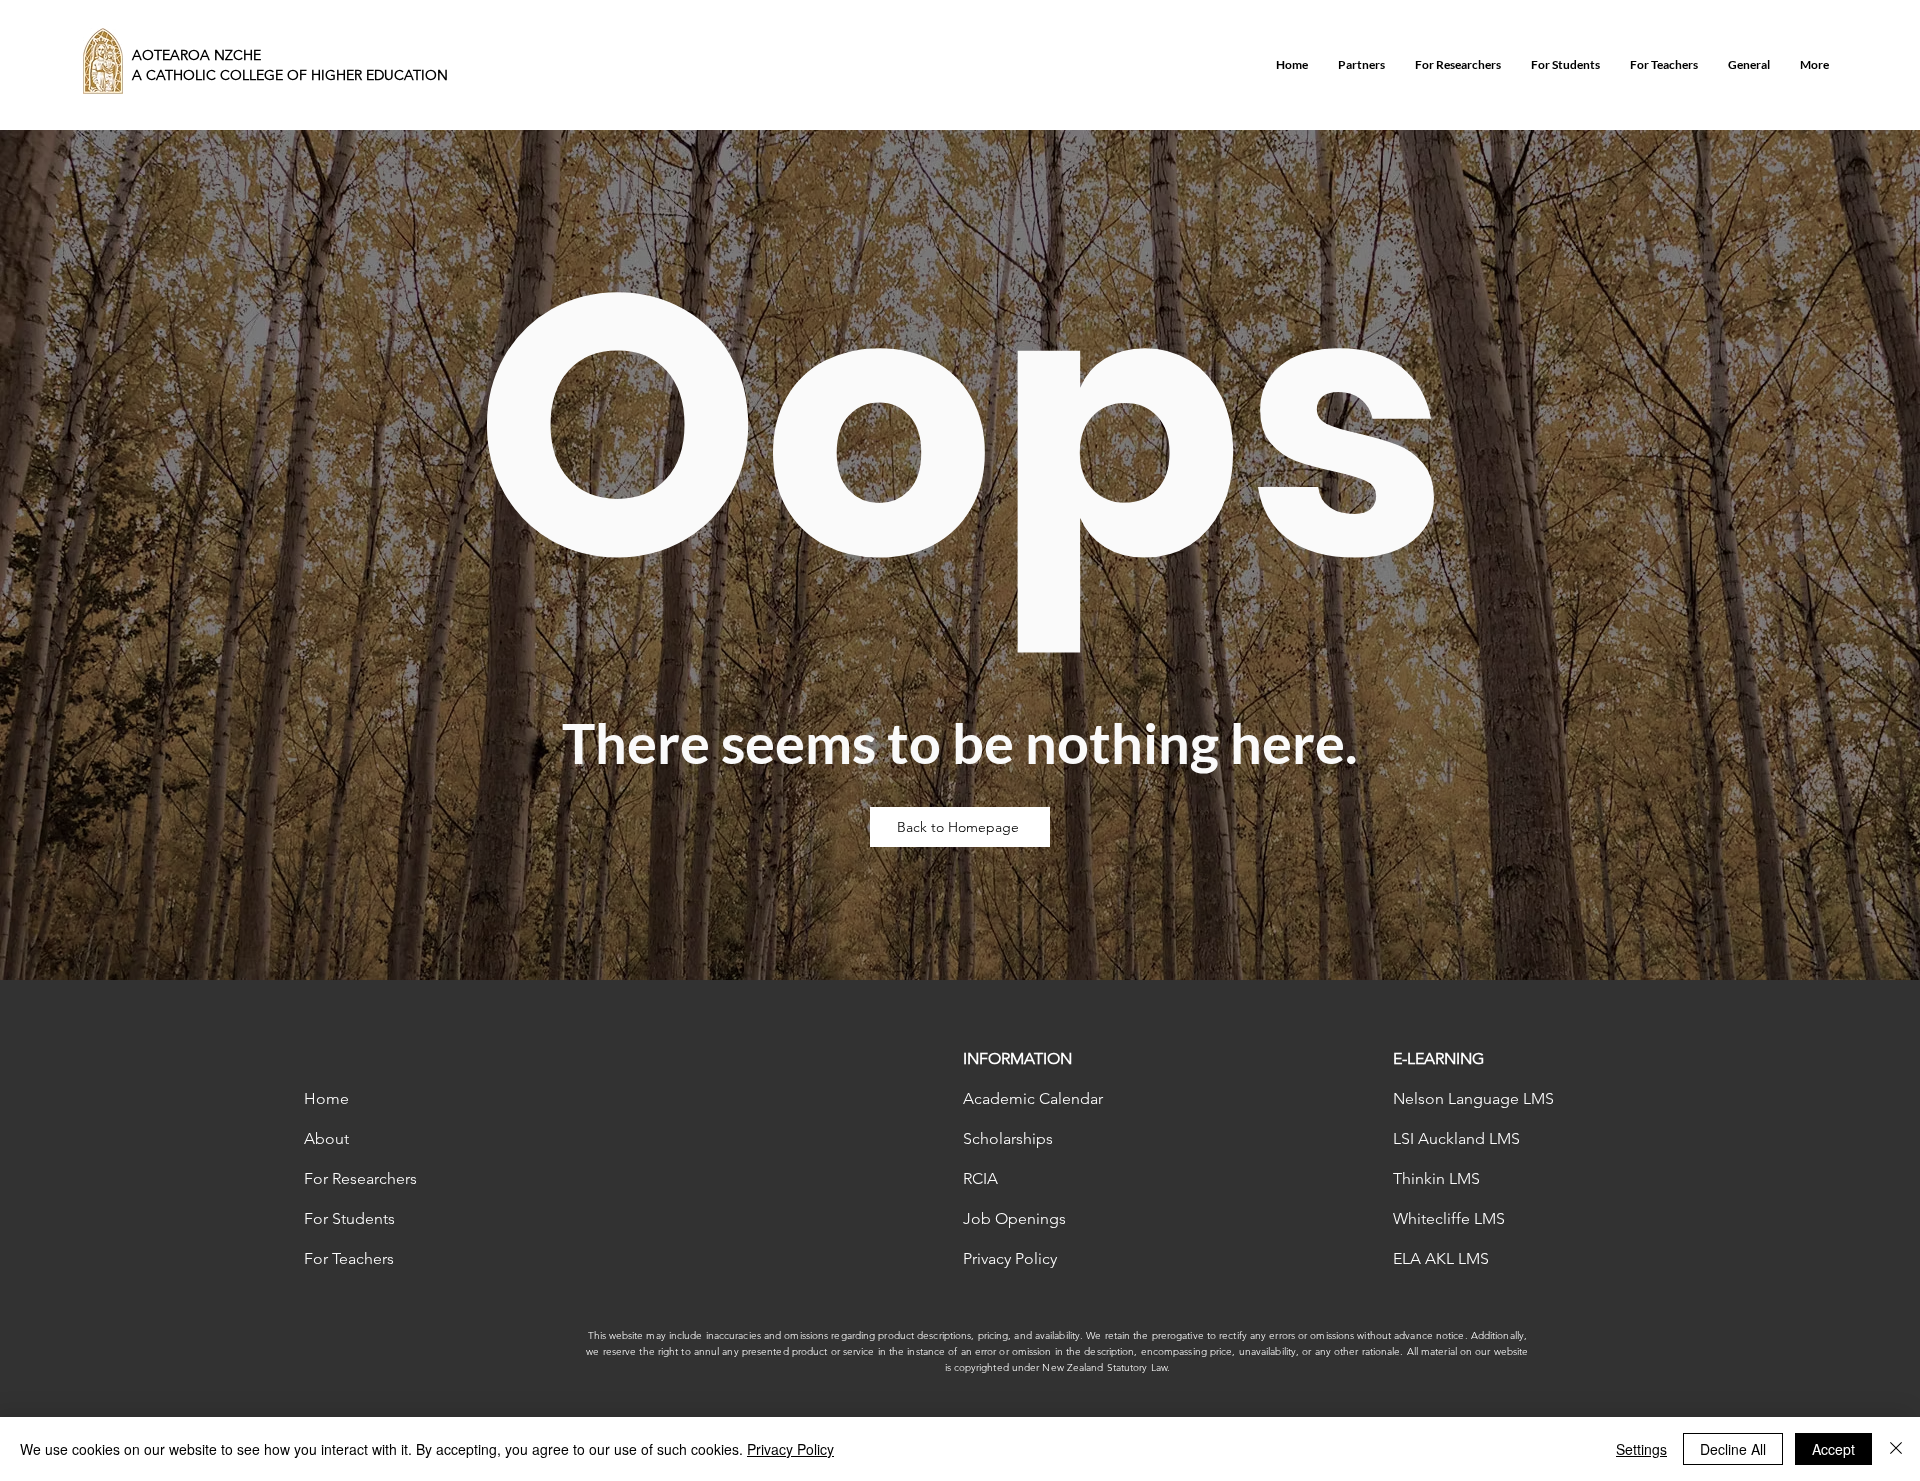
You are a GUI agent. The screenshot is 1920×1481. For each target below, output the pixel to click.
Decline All (1733, 1449)
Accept (1833, 1449)
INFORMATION (1017, 1058)
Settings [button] (1641, 1449)
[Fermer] (1896, 1449)
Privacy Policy (790, 1449)
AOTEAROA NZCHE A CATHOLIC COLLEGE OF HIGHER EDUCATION (290, 65)
